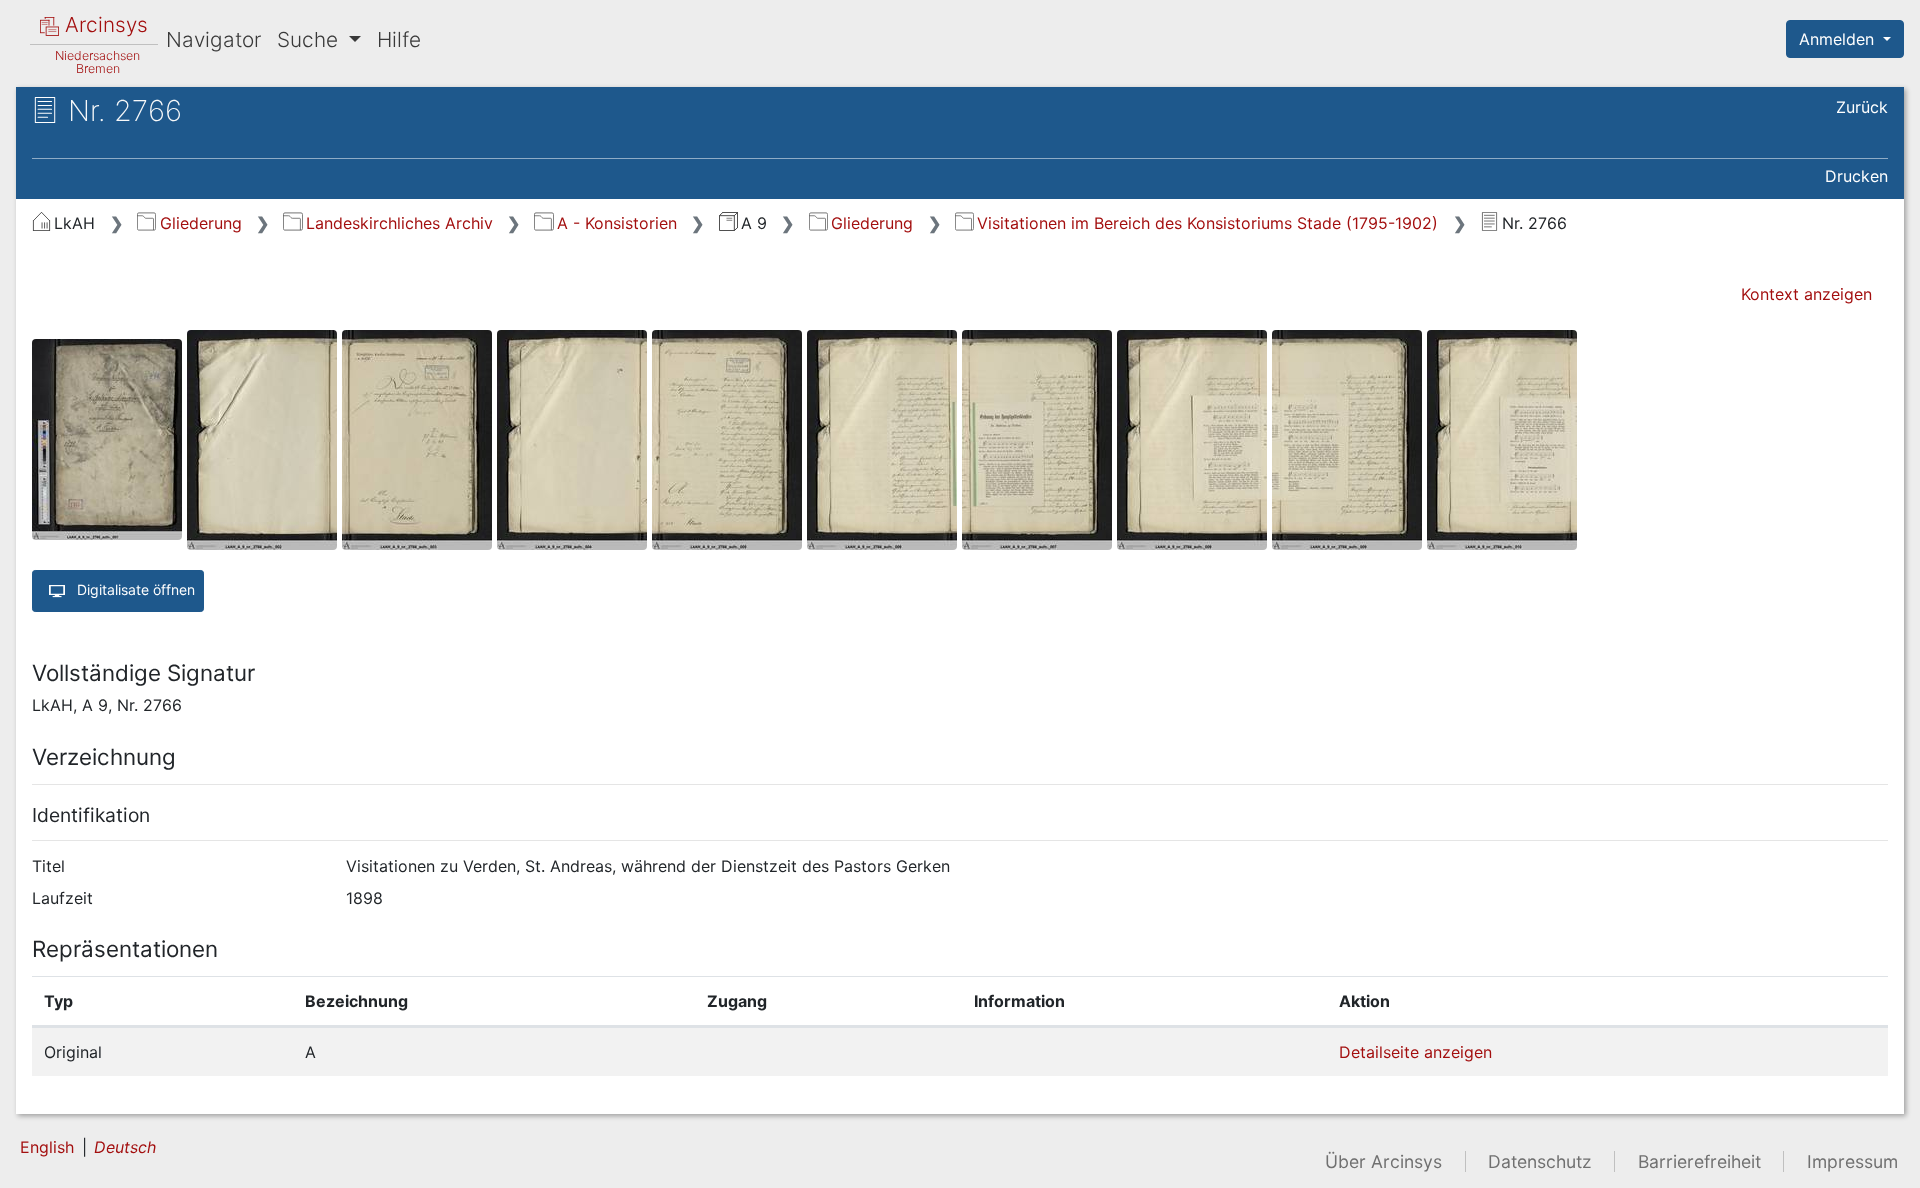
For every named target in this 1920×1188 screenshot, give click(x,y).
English (47, 1147)
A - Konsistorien (616, 223)
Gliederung (200, 223)
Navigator (213, 39)
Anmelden (1839, 39)
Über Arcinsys (1383, 1161)
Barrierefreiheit (1699, 1161)
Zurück (1862, 107)
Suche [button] (310, 39)
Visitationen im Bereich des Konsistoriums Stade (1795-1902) (1207, 223)
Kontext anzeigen (1806, 294)
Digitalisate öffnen (134, 588)
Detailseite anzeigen (1415, 1052)
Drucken (1856, 176)
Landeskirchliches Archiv (399, 223)
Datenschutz (1540, 1161)
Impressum (1852, 1161)
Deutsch (125, 1147)
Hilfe (399, 39)
